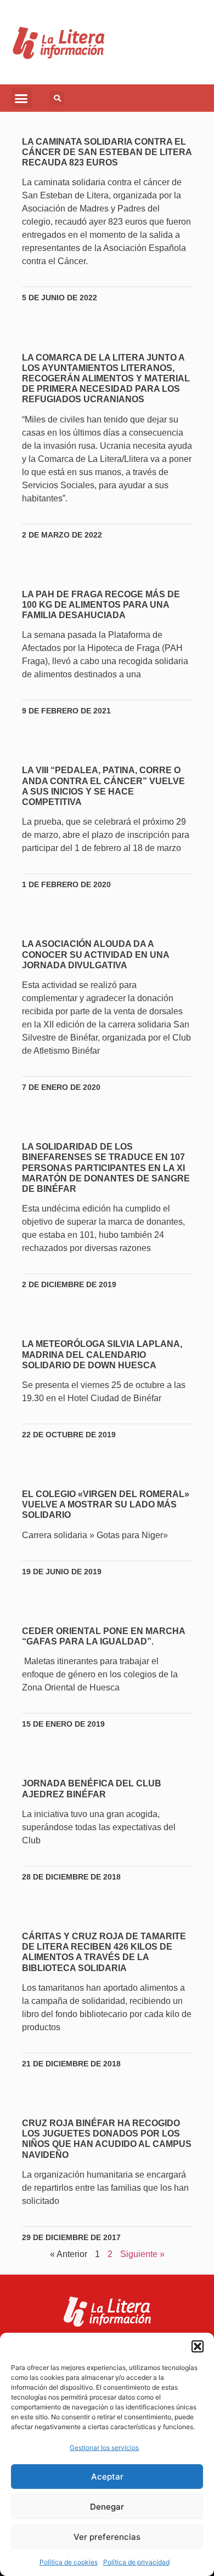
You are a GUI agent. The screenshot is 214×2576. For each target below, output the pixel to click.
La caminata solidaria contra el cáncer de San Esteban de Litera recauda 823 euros (107, 152)
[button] (198, 2346)
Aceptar (107, 2477)
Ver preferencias (107, 2537)
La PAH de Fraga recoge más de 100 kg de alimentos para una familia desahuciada (101, 605)
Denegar (107, 2507)
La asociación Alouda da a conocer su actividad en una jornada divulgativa (95, 954)
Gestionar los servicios (104, 2448)
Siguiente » (142, 2254)
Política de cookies (69, 2562)
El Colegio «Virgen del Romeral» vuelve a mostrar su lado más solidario (106, 1504)
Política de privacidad (136, 2562)
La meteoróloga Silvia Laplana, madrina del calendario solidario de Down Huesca (102, 1354)
